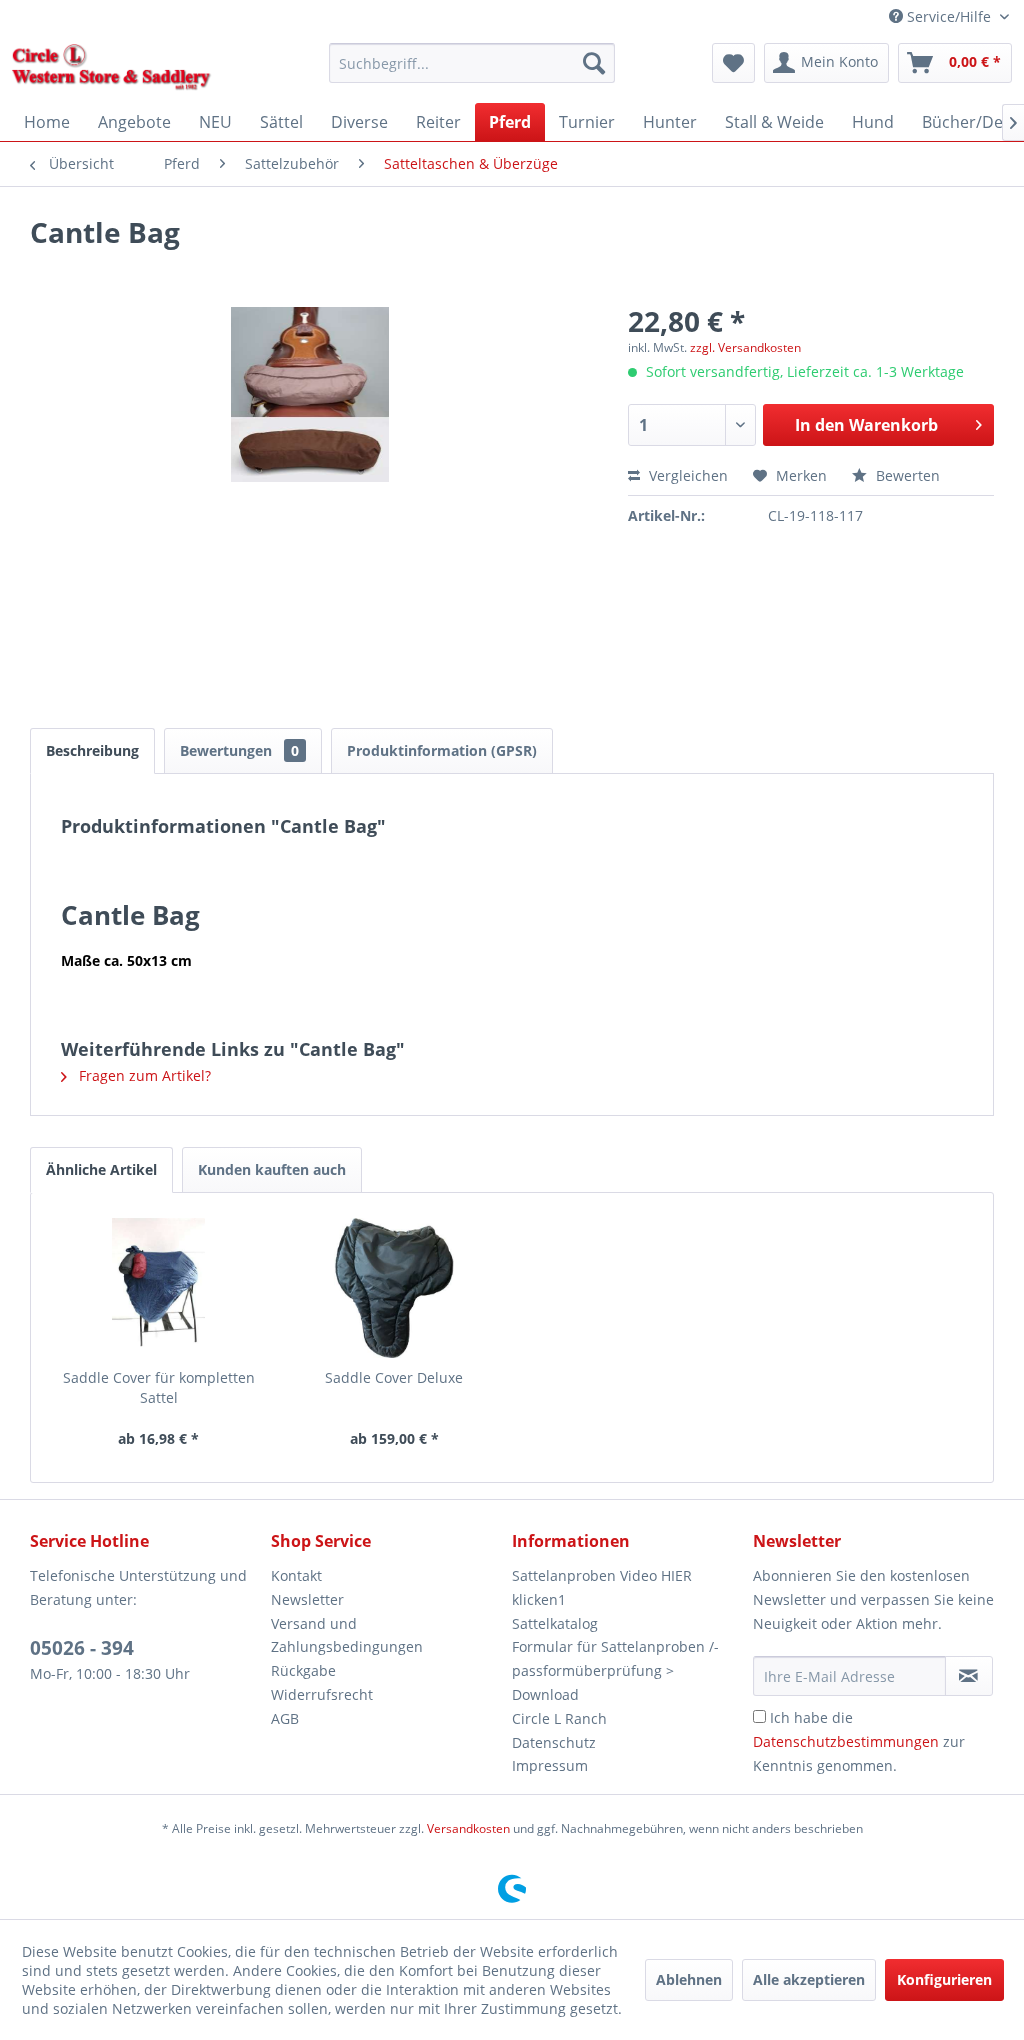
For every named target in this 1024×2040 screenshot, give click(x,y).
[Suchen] (594, 63)
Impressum (550, 1765)
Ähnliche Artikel (101, 1169)
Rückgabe (303, 1670)
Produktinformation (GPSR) (442, 750)
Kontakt (296, 1575)
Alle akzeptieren (809, 1979)
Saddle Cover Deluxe (394, 1377)
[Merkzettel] (733, 63)
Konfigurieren (944, 1979)
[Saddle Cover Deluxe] (395, 1288)
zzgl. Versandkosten (745, 347)
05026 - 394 (82, 1648)
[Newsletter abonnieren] (969, 1676)
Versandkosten (468, 1828)
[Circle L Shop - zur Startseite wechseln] (111, 68)
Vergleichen (686, 475)
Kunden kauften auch (272, 1169)
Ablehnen (689, 1979)
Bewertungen (239, 750)
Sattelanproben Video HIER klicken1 (602, 1587)
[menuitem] (472, 63)
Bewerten (906, 475)
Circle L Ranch (559, 1718)
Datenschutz (554, 1742)
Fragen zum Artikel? (143, 1075)
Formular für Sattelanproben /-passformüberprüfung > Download (615, 1670)
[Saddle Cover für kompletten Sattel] (159, 1288)
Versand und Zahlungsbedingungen (347, 1635)
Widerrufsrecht (322, 1694)
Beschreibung (92, 750)
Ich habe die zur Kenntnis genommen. (859, 1741)
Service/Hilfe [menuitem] (949, 16)
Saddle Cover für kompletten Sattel (159, 1387)
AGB (285, 1718)
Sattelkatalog (555, 1623)
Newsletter (307, 1599)
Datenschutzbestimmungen (846, 1741)
